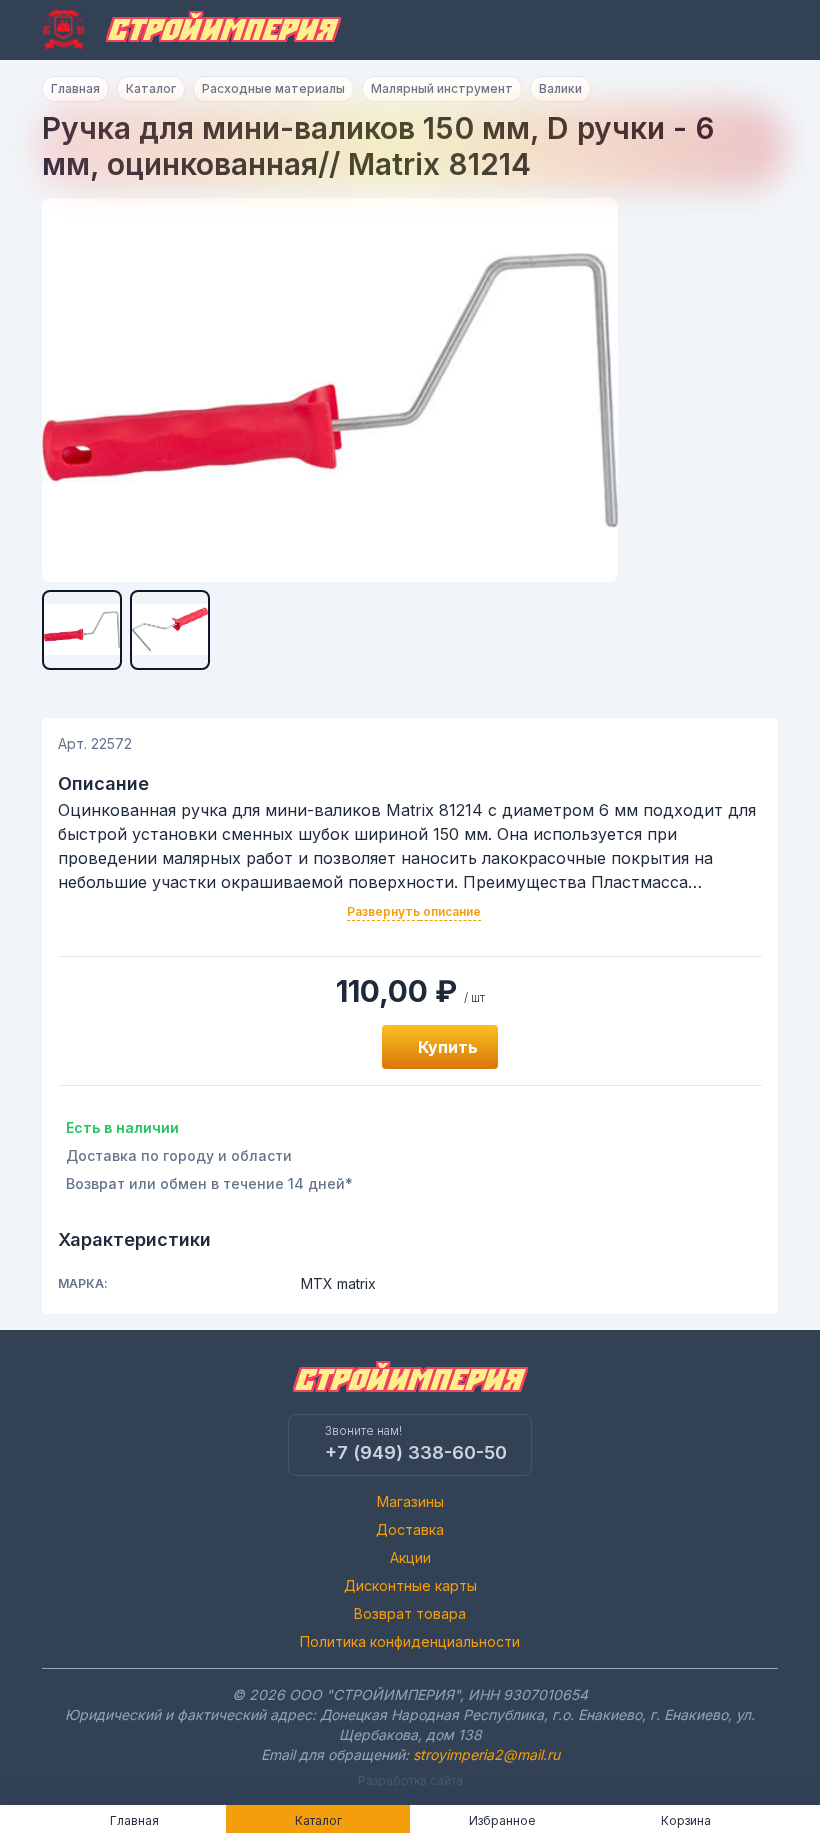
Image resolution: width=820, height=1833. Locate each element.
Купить (448, 1047)
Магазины (410, 1501)
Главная (75, 88)
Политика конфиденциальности (410, 1641)
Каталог (151, 88)
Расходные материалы (273, 88)
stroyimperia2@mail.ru (486, 1754)
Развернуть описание (414, 911)
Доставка (410, 1529)
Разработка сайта (410, 1780)
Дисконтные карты (410, 1585)
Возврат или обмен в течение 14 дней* (209, 1183)
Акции (410, 1557)
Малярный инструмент (442, 88)
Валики (560, 88)
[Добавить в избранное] (344, 1047)
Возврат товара (410, 1613)
